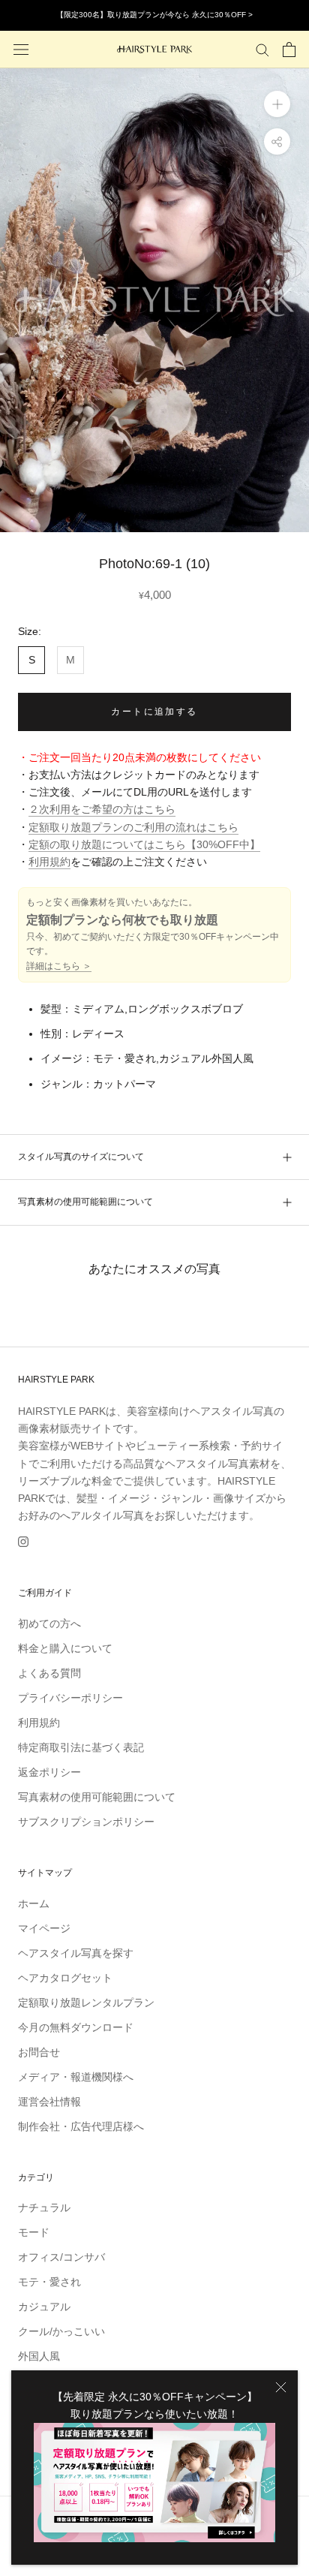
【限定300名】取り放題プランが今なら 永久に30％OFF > (154, 15)
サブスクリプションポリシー (86, 1822)
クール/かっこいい (61, 2331)
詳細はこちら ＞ (59, 966)
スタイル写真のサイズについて (81, 1157)
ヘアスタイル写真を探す (76, 1953)
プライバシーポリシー (70, 1698)
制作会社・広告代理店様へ (81, 2126)
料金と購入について (65, 1648)
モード (34, 2232)
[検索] (262, 49)
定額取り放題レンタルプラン (86, 2003)
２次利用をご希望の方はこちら (102, 809)
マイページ (44, 1928)
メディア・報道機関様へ (76, 2077)
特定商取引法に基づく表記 (81, 1747)
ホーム (34, 1903)
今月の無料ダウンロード (76, 2027)
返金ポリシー (49, 1772)
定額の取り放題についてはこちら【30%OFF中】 (144, 844)
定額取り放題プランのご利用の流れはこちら (133, 827)
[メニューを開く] (21, 49)
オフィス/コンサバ (61, 2257)
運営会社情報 (49, 2102)
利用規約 (49, 862)
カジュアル (44, 2307)
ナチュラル (44, 2207)
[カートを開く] (289, 50)
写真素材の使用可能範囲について (85, 1202)
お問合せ (39, 2052)
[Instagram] (23, 1541)
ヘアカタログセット (65, 1978)
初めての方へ (49, 1624)
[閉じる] (281, 2387)
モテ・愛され (49, 2282)
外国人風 (39, 2356)
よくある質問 (49, 1673)
